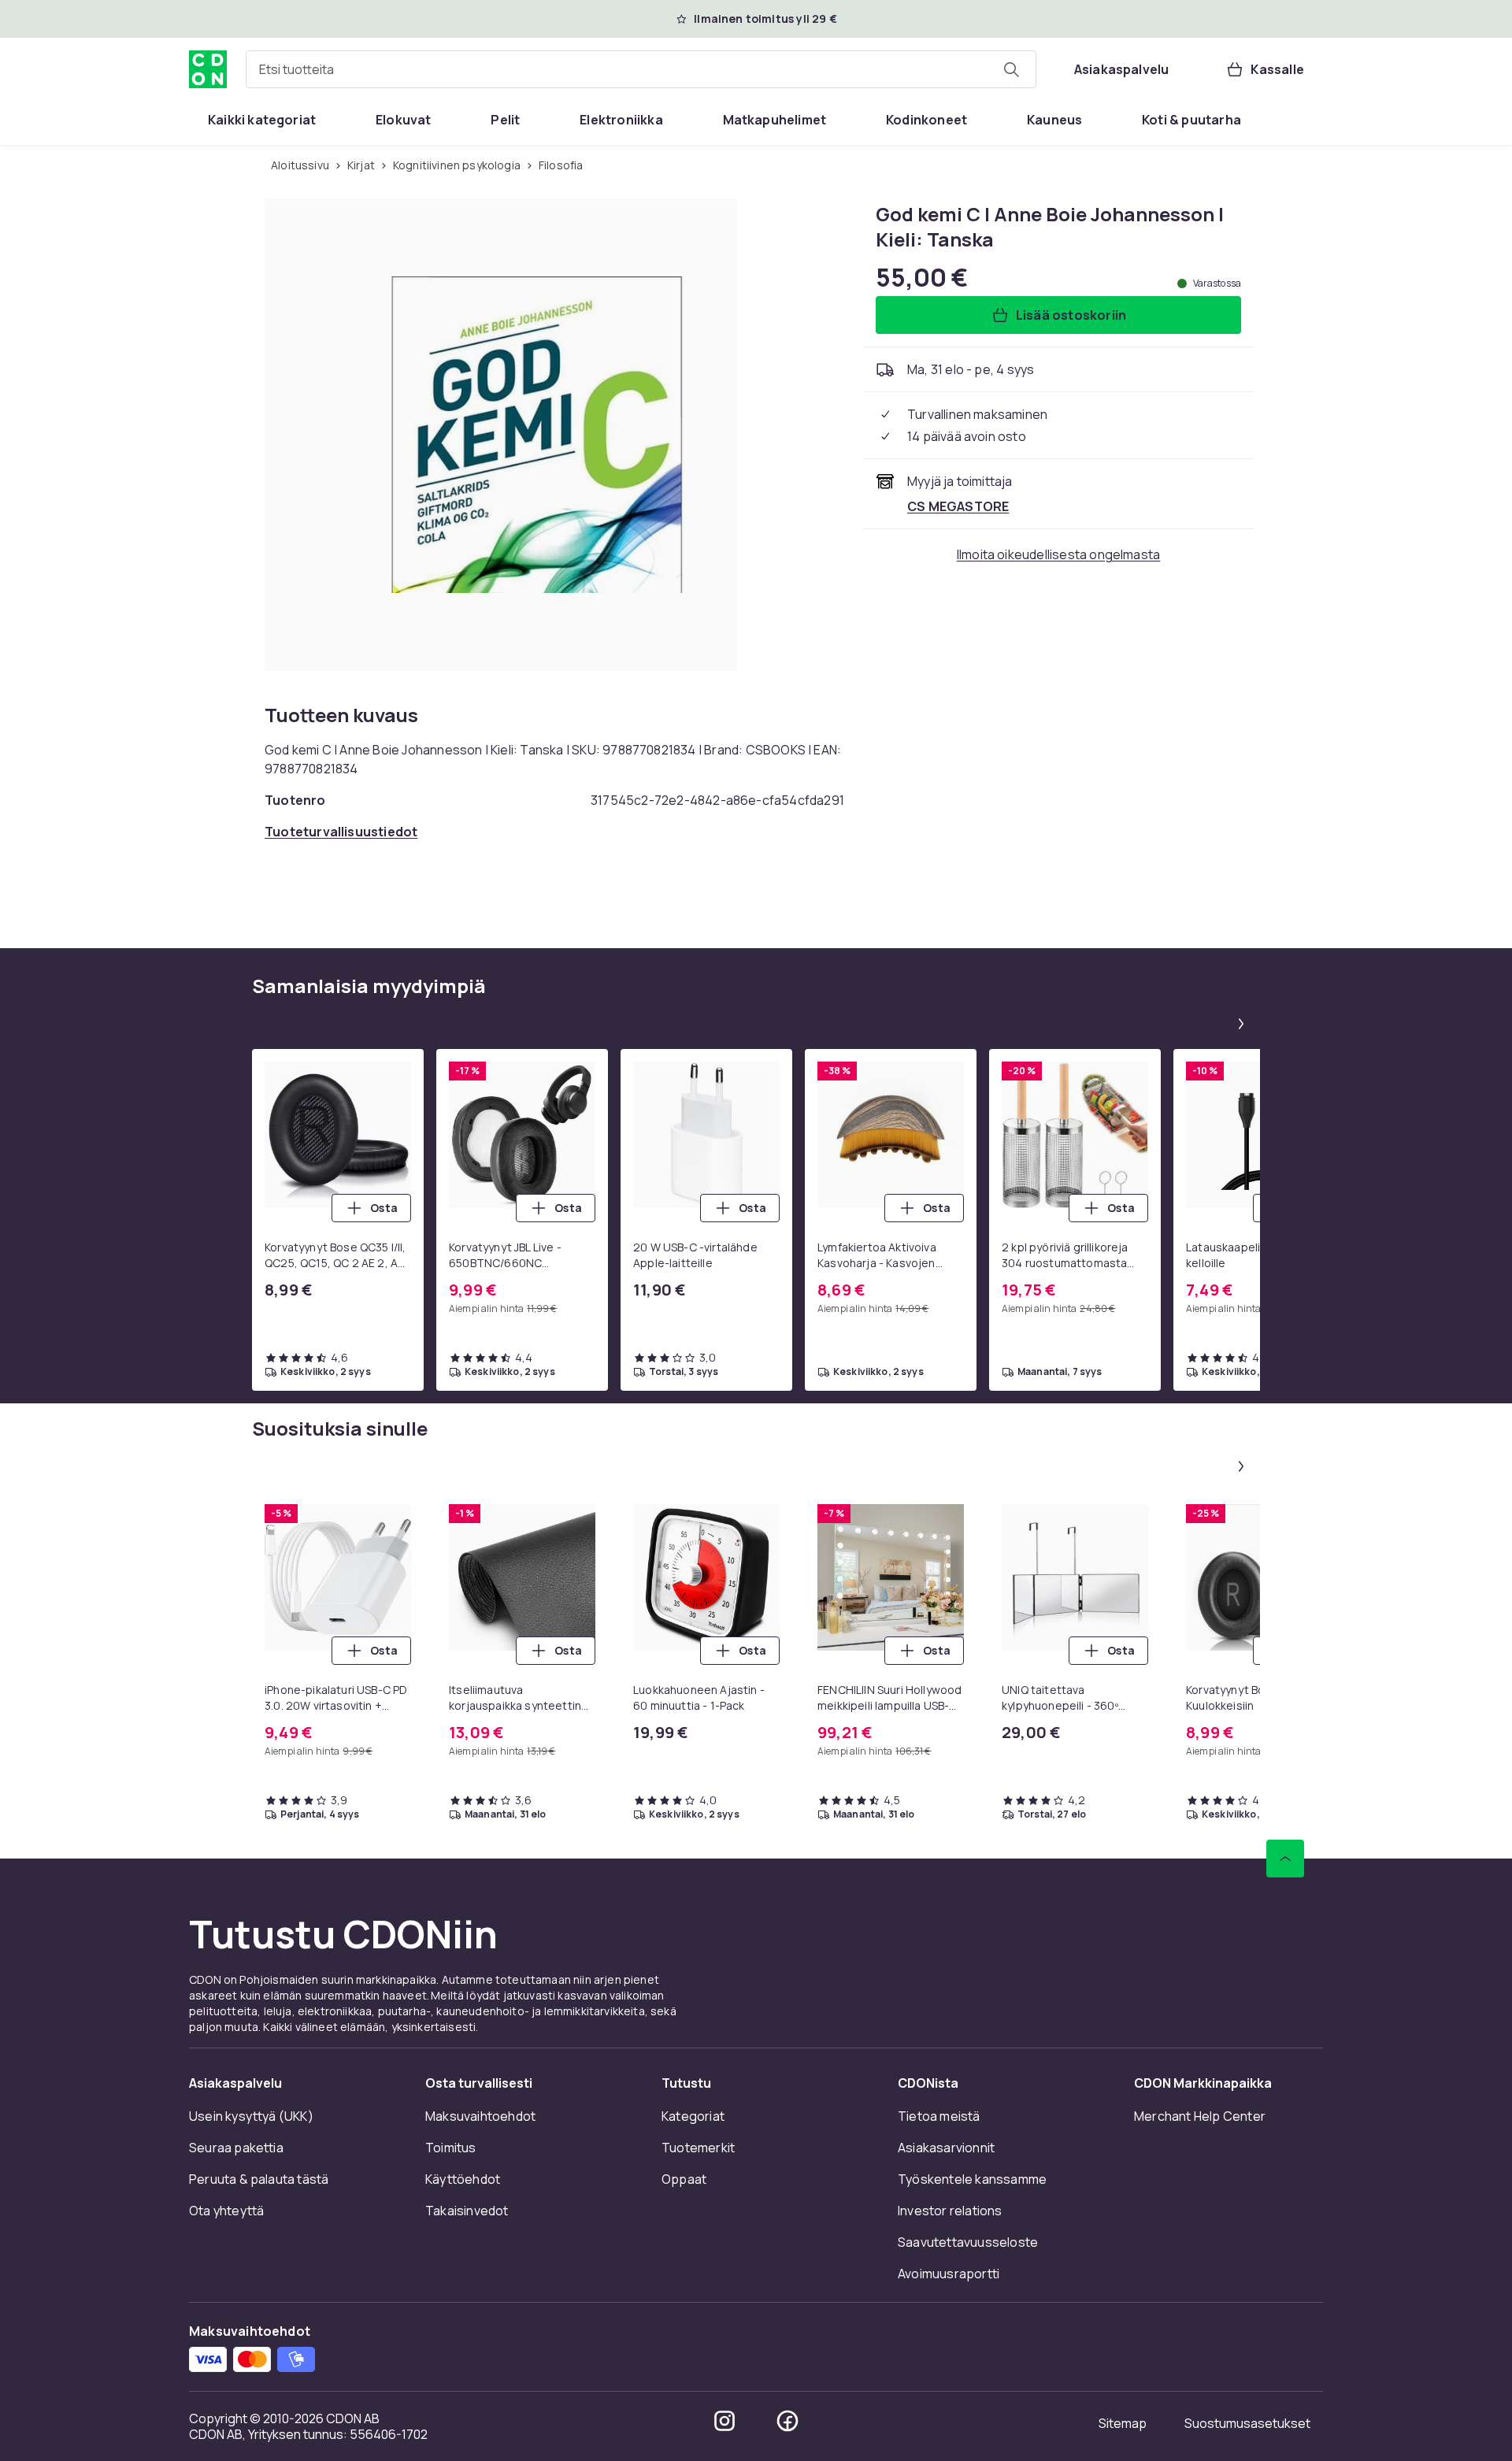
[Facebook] (787, 2421)
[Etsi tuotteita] (1011, 69)
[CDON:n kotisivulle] (208, 69)
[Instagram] (724, 2421)
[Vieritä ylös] (1285, 1859)
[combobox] (641, 69)
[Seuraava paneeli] (1241, 1024)
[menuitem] (262, 120)
